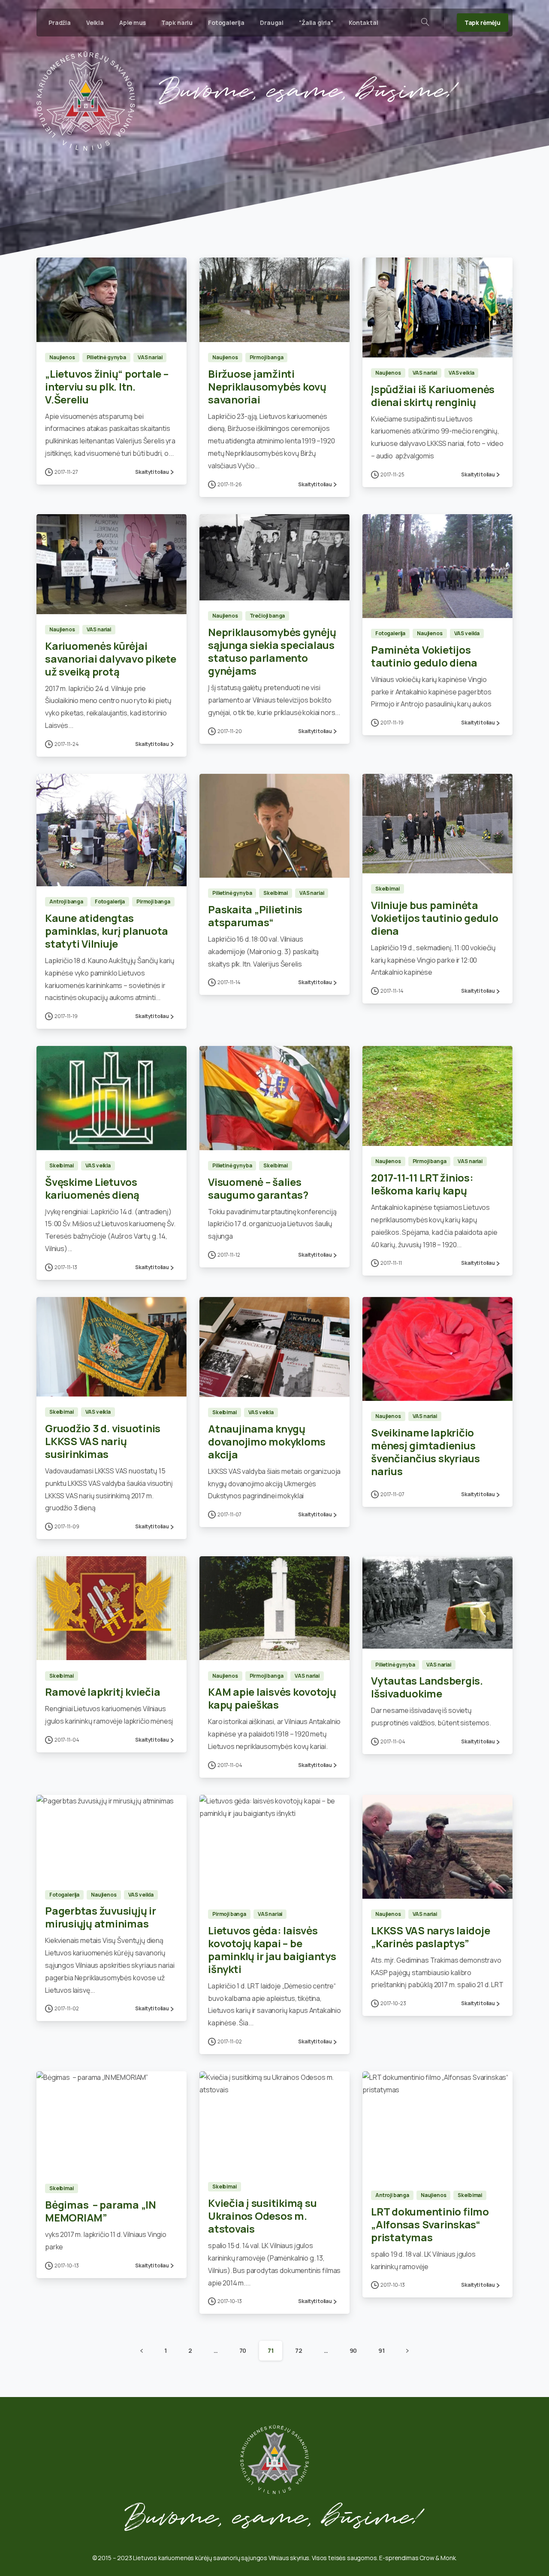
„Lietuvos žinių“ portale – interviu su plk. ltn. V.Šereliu (107, 386)
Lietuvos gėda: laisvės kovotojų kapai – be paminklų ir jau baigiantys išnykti (272, 1950)
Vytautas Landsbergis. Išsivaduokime (427, 1687)
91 (382, 2350)
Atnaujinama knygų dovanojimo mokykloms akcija (267, 1441)
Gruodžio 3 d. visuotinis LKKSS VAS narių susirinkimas (103, 1441)
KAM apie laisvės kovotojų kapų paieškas (272, 1698)
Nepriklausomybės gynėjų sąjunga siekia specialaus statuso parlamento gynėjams (272, 651)
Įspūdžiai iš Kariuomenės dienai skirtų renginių (433, 395)
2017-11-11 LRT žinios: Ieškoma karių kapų (422, 1184)
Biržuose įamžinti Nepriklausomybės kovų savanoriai (267, 386)
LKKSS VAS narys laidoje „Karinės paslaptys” (430, 1937)
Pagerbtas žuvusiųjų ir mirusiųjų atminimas (101, 1917)
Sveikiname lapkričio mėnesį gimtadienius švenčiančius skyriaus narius (425, 1452)
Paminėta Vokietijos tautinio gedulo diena (424, 656)
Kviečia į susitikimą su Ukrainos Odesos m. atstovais (262, 2216)
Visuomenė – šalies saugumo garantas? (258, 1188)
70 (243, 2350)
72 (299, 2350)
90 (353, 2350)
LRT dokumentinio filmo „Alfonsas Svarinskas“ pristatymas (430, 2224)
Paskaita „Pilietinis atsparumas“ (255, 916)
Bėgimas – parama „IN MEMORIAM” (101, 2211)
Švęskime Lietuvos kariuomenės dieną (92, 1188)
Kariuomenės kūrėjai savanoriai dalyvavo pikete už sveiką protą (111, 659)
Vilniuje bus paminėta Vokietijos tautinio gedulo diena (435, 918)
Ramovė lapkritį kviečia (103, 1692)
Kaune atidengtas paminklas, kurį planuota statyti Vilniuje (107, 931)
